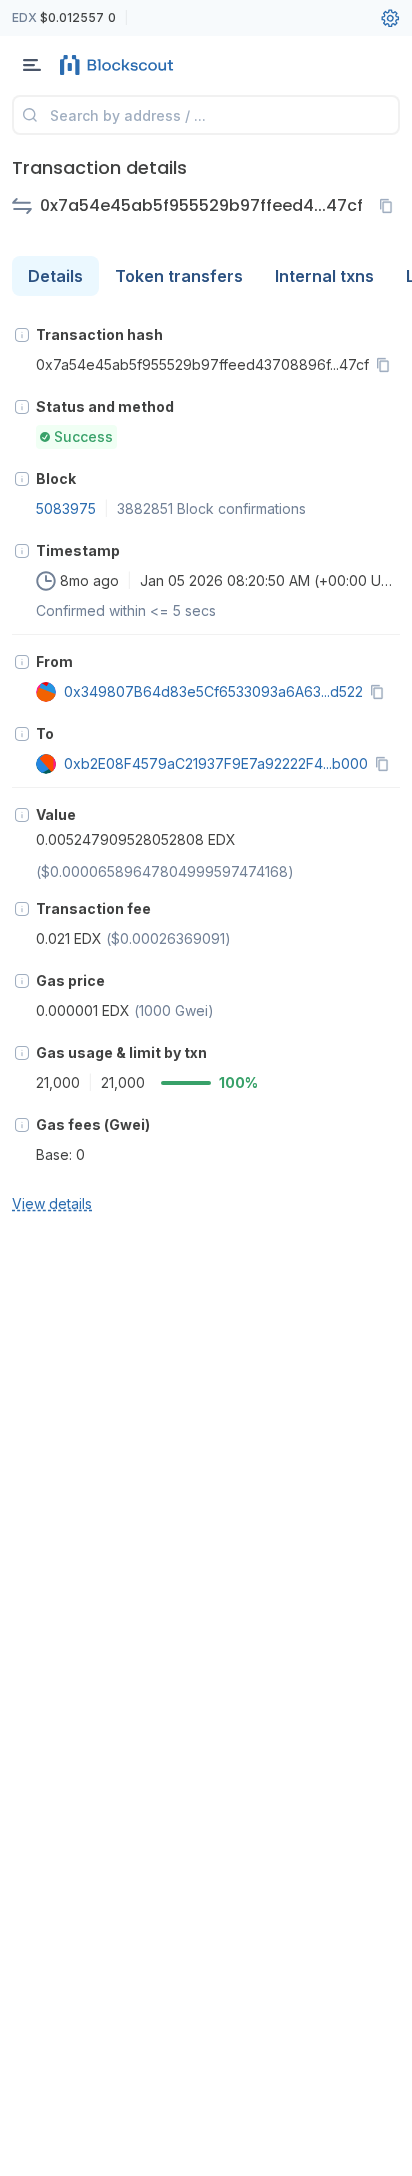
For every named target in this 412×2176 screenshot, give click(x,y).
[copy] (390, 206)
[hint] (22, 335)
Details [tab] (55, 276)
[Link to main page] (120, 65)
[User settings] (390, 18)
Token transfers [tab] (179, 276)
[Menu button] (32, 65)
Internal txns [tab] (324, 276)
